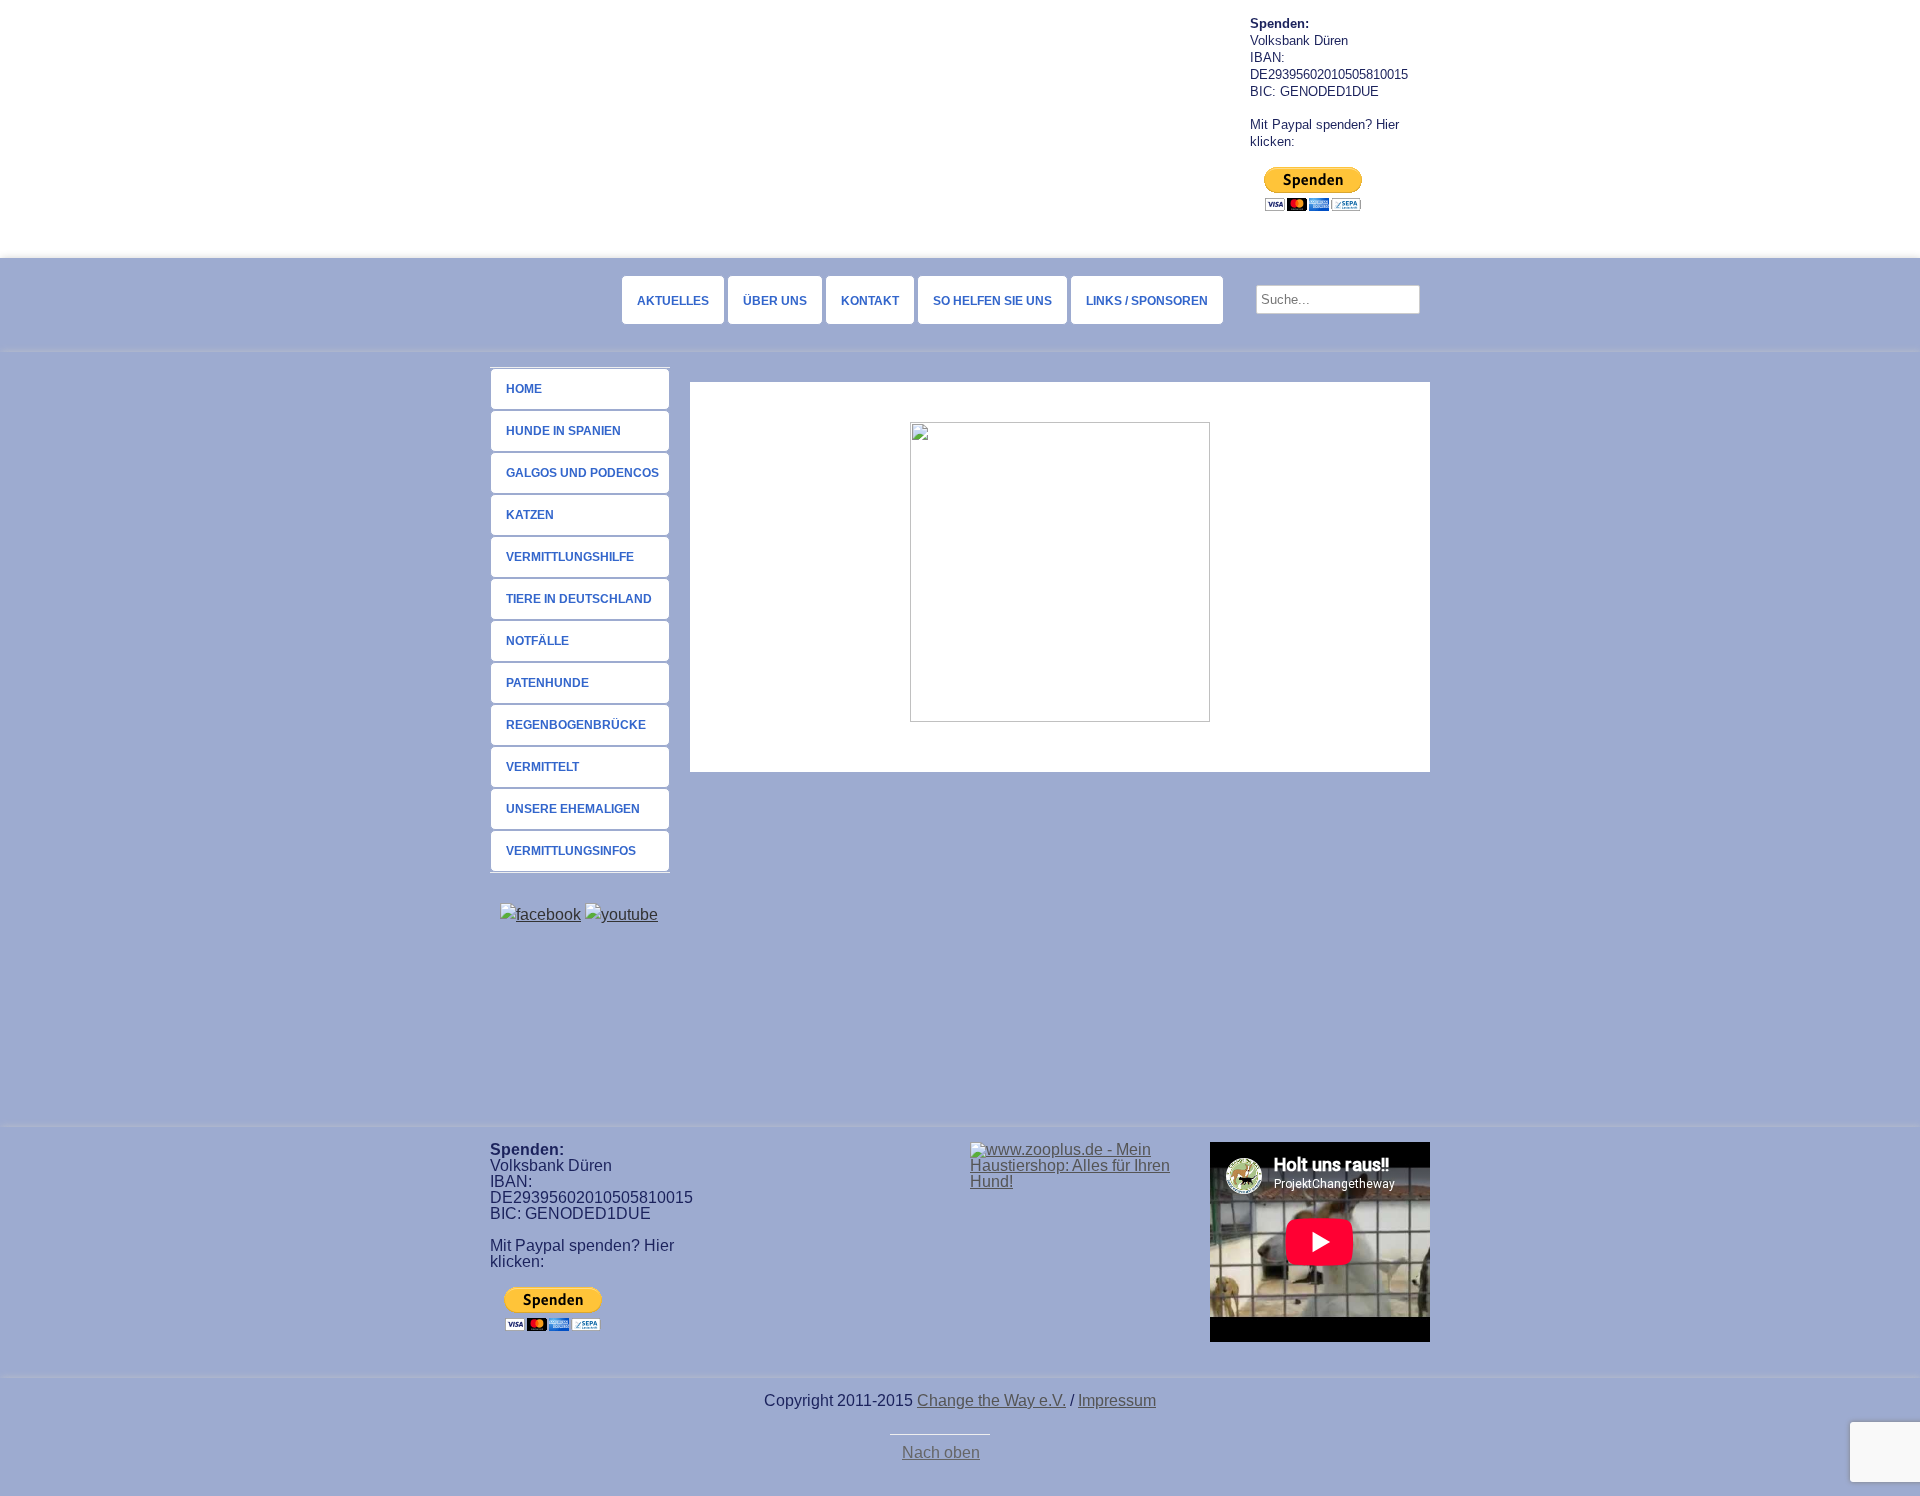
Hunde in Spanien (563, 431)
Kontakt (870, 301)
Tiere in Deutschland (579, 599)
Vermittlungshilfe (570, 557)
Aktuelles (673, 301)
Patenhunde (547, 683)
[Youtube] (621, 914)
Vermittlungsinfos (571, 851)
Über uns (775, 301)
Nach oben (941, 1453)
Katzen (530, 515)
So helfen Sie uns (992, 301)
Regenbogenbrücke (576, 725)
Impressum (1117, 1400)
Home (524, 389)
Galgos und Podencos (582, 473)
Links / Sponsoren (1147, 301)
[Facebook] (540, 914)
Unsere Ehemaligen (573, 809)
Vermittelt (542, 767)
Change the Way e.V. (991, 1400)
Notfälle (537, 641)
